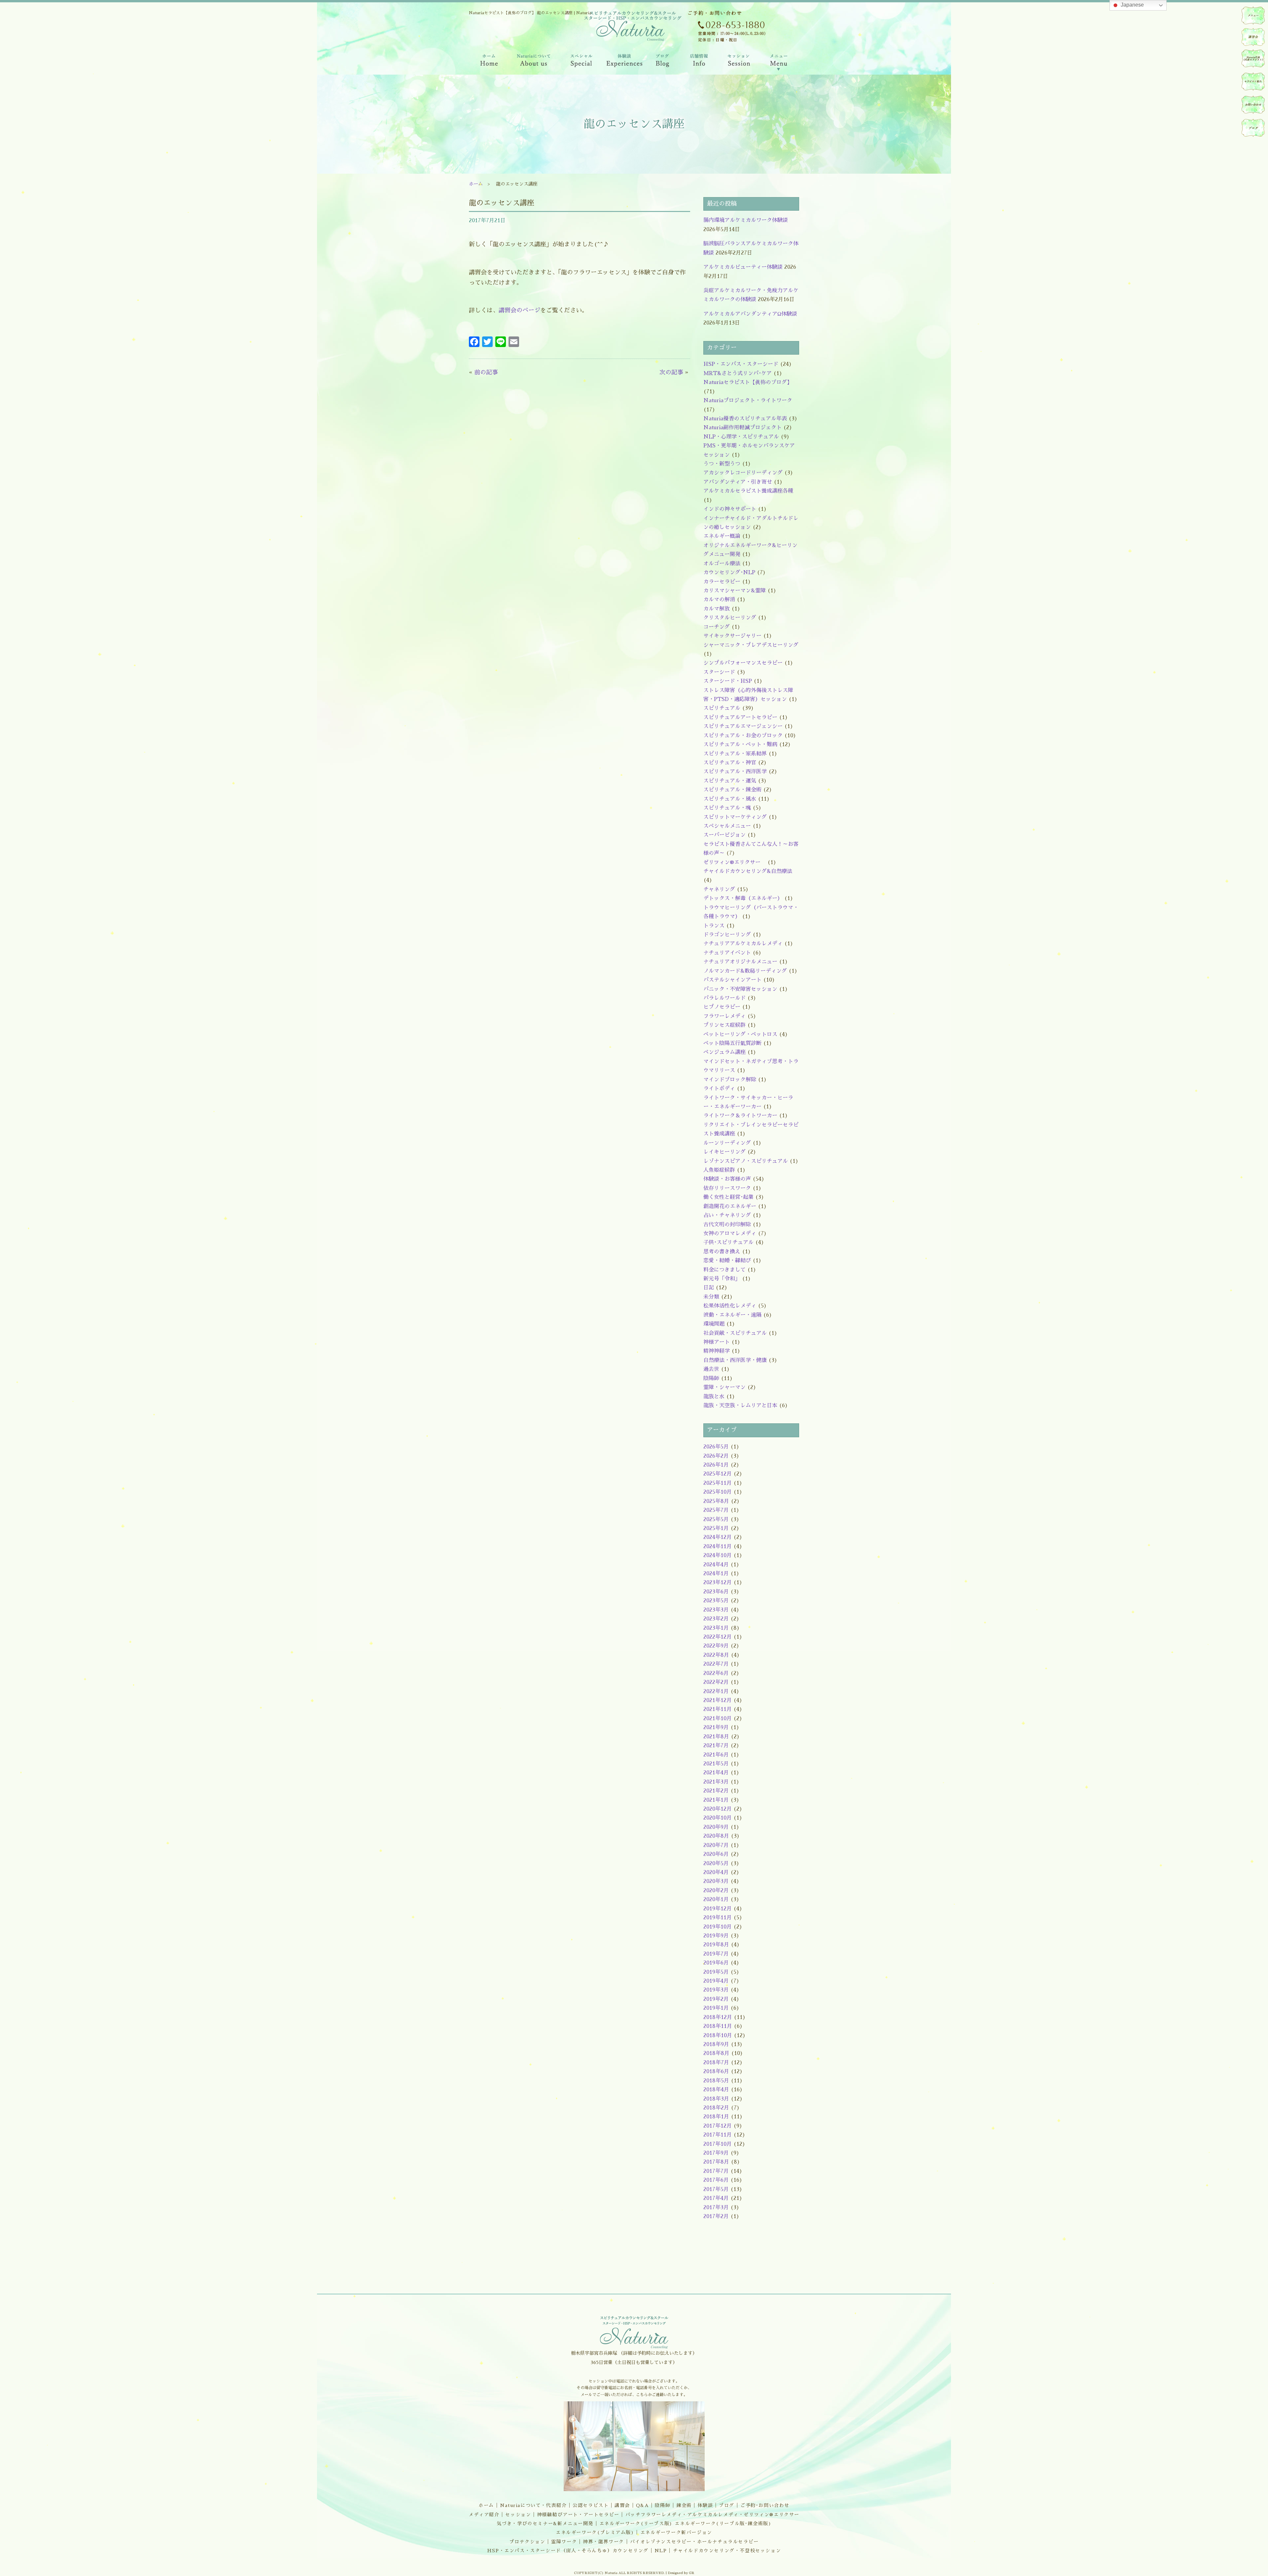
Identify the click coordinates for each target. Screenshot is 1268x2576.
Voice (625, 62)
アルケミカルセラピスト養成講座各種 (748, 491)
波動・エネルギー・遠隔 (732, 1315)
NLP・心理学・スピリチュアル (741, 437)
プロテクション (527, 2542)
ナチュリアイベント (727, 953)
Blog (663, 62)
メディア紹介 (484, 2515)
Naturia (631, 79)
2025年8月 (716, 1501)
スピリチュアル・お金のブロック (743, 736)
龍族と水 (714, 1397)
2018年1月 (716, 2117)
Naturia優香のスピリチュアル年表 (745, 419)
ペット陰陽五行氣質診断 (732, 1043)
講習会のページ (519, 310)
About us (534, 62)
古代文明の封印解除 (727, 1225)
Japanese (1132, 5)
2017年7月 (716, 2171)
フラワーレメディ (724, 1016)
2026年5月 (716, 1447)
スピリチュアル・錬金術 (732, 790)
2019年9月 (716, 1936)
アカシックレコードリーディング (743, 473)
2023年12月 (718, 1583)
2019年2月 (716, 1999)
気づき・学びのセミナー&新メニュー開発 (545, 2524)
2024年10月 (718, 1555)
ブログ (727, 2505)
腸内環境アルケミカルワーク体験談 (746, 220)
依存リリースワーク (727, 1188)
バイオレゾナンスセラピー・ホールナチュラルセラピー (694, 2542)
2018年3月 (716, 2099)
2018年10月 (718, 2036)
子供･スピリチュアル (728, 1242)
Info (699, 62)
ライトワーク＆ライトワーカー (740, 1116)
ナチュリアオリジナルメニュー (740, 962)
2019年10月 (718, 1927)
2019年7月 (716, 1954)
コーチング (717, 627)
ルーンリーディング (727, 1143)
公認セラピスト (591, 2505)
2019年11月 (718, 1918)
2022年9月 (716, 1646)
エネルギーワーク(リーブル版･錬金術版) (723, 2524)
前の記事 (486, 372)
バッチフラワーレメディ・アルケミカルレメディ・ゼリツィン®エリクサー (712, 2515)
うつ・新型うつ (722, 464)
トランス (714, 926)
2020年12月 (718, 1809)
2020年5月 (716, 1863)
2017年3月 (716, 2208)
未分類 (711, 1297)
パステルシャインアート (732, 980)
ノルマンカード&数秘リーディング (745, 971)
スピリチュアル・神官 (730, 763)
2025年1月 (716, 1528)
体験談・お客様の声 (727, 1179)
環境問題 (714, 1324)
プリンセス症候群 (724, 1025)
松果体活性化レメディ (730, 1306)
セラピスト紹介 (1253, 82)
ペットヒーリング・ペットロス (740, 1034)
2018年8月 (716, 2053)
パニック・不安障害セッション (740, 989)
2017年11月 (718, 2135)
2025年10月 (718, 1492)
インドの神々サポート (730, 509)
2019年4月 (716, 1981)
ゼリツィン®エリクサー (735, 862)
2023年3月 (716, 1610)
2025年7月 (716, 1510)
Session (738, 62)
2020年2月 (716, 1891)
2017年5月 (716, 2189)
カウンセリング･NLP (729, 573)
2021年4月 (716, 1773)
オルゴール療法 (722, 564)
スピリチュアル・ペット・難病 (740, 745)
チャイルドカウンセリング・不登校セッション (727, 2551)
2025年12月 (718, 1474)
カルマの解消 (719, 600)
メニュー (1253, 16)
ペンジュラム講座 (724, 1052)
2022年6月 (716, 1673)
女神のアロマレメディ (730, 1234)
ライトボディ (719, 1089)
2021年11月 (718, 1709)
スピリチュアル (722, 708)
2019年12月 (718, 1909)
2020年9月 (716, 1827)
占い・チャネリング (727, 1215)
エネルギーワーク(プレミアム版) (595, 2532)
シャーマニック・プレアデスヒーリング (751, 645)
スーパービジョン (724, 835)
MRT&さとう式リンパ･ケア (738, 373)
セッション (518, 2515)
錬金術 (684, 2505)
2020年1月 (716, 1899)
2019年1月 (716, 2008)
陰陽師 (711, 1378)
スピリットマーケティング (735, 817)
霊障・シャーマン (724, 1387)
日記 (709, 1288)
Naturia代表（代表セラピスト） (1253, 58)
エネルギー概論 (722, 536)
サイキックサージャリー (732, 636)
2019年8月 (716, 1945)
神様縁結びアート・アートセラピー (578, 2515)
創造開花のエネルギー (730, 1206)
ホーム (476, 184)
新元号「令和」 (722, 1279)
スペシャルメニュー (727, 826)
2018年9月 (716, 2044)
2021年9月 (716, 1727)
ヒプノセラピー (722, 1007)
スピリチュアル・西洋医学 (735, 772)
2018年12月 (718, 2017)
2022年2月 (716, 1682)
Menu (779, 62)
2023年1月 (716, 1628)
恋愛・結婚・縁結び (727, 1261)
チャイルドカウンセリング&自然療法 (748, 871)
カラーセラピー (722, 582)
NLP (661, 2551)
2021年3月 (716, 1782)
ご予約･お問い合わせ (765, 2505)
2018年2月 (716, 2108)
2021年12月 (718, 1700)
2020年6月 (716, 1854)
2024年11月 (718, 1547)
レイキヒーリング (724, 1152)
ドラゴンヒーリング (727, 935)
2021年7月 (716, 1746)
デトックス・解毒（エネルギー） (743, 898)
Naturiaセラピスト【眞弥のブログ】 (748, 382)
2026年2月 (716, 1456)
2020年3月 (716, 1881)
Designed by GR (681, 2573)
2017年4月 (716, 2198)
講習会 (622, 2505)
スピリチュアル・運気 (730, 781)
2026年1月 (716, 1465)
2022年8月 (716, 1655)
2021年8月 (716, 1737)
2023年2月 (716, 1619)
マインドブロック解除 (730, 1080)
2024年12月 (718, 1537)
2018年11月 (718, 2026)
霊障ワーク (564, 2542)
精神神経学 (717, 1351)
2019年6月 (716, 1963)
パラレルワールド (724, 998)
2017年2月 (716, 2216)
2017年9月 (716, 2153)
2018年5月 (716, 2081)
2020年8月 (716, 1836)
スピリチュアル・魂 (727, 808)
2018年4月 (716, 2090)
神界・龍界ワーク (603, 2542)
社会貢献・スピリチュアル (735, 1333)
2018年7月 (716, 2063)
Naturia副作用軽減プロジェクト (742, 428)
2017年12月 (718, 2126)
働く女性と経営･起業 (728, 1197)
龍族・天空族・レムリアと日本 (740, 1406)
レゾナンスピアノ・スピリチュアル (746, 1161)
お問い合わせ (1253, 105)
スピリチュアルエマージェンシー (743, 726)
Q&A (643, 2505)
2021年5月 (716, 1764)
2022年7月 (716, 1664)
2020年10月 (718, 1818)
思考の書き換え (722, 1252)
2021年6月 (716, 1755)
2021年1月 (716, 1800)
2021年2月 (716, 1791)
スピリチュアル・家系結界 (735, 754)
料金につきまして (724, 1270)
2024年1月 (716, 1574)
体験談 (705, 2505)
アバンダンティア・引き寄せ (738, 482)
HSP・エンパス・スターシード (741, 364)
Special (582, 62)
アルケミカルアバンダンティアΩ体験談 (750, 314)
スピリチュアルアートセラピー (740, 717)
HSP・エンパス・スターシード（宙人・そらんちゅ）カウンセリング (568, 2551)
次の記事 (671, 372)
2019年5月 (716, 1972)
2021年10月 (718, 1719)
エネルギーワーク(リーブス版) (636, 2524)
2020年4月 (716, 1872)
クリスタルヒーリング (730, 618)
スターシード (719, 672)
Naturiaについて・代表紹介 (533, 2505)
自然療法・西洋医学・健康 (735, 1360)
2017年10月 (718, 2144)
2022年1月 (716, 1691)
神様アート (717, 1342)
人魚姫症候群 (719, 1170)
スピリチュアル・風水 (730, 799)
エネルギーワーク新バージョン (676, 2532)
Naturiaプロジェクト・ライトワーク (748, 400)
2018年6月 (716, 2071)
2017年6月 (716, 2180)
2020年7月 (716, 1845)
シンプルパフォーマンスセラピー (743, 663)
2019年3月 (716, 1990)
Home (488, 62)
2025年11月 (718, 1483)
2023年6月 (716, 1592)
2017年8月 (716, 2162)
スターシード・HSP (728, 681)
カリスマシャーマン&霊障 (735, 591)
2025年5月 (716, 1519)
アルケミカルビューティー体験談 (743, 267)
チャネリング (719, 889)
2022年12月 (718, 1637)
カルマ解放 (717, 609)
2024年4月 (716, 1565)
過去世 (711, 1369)
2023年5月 (716, 1601)
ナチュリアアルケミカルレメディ (743, 944)
